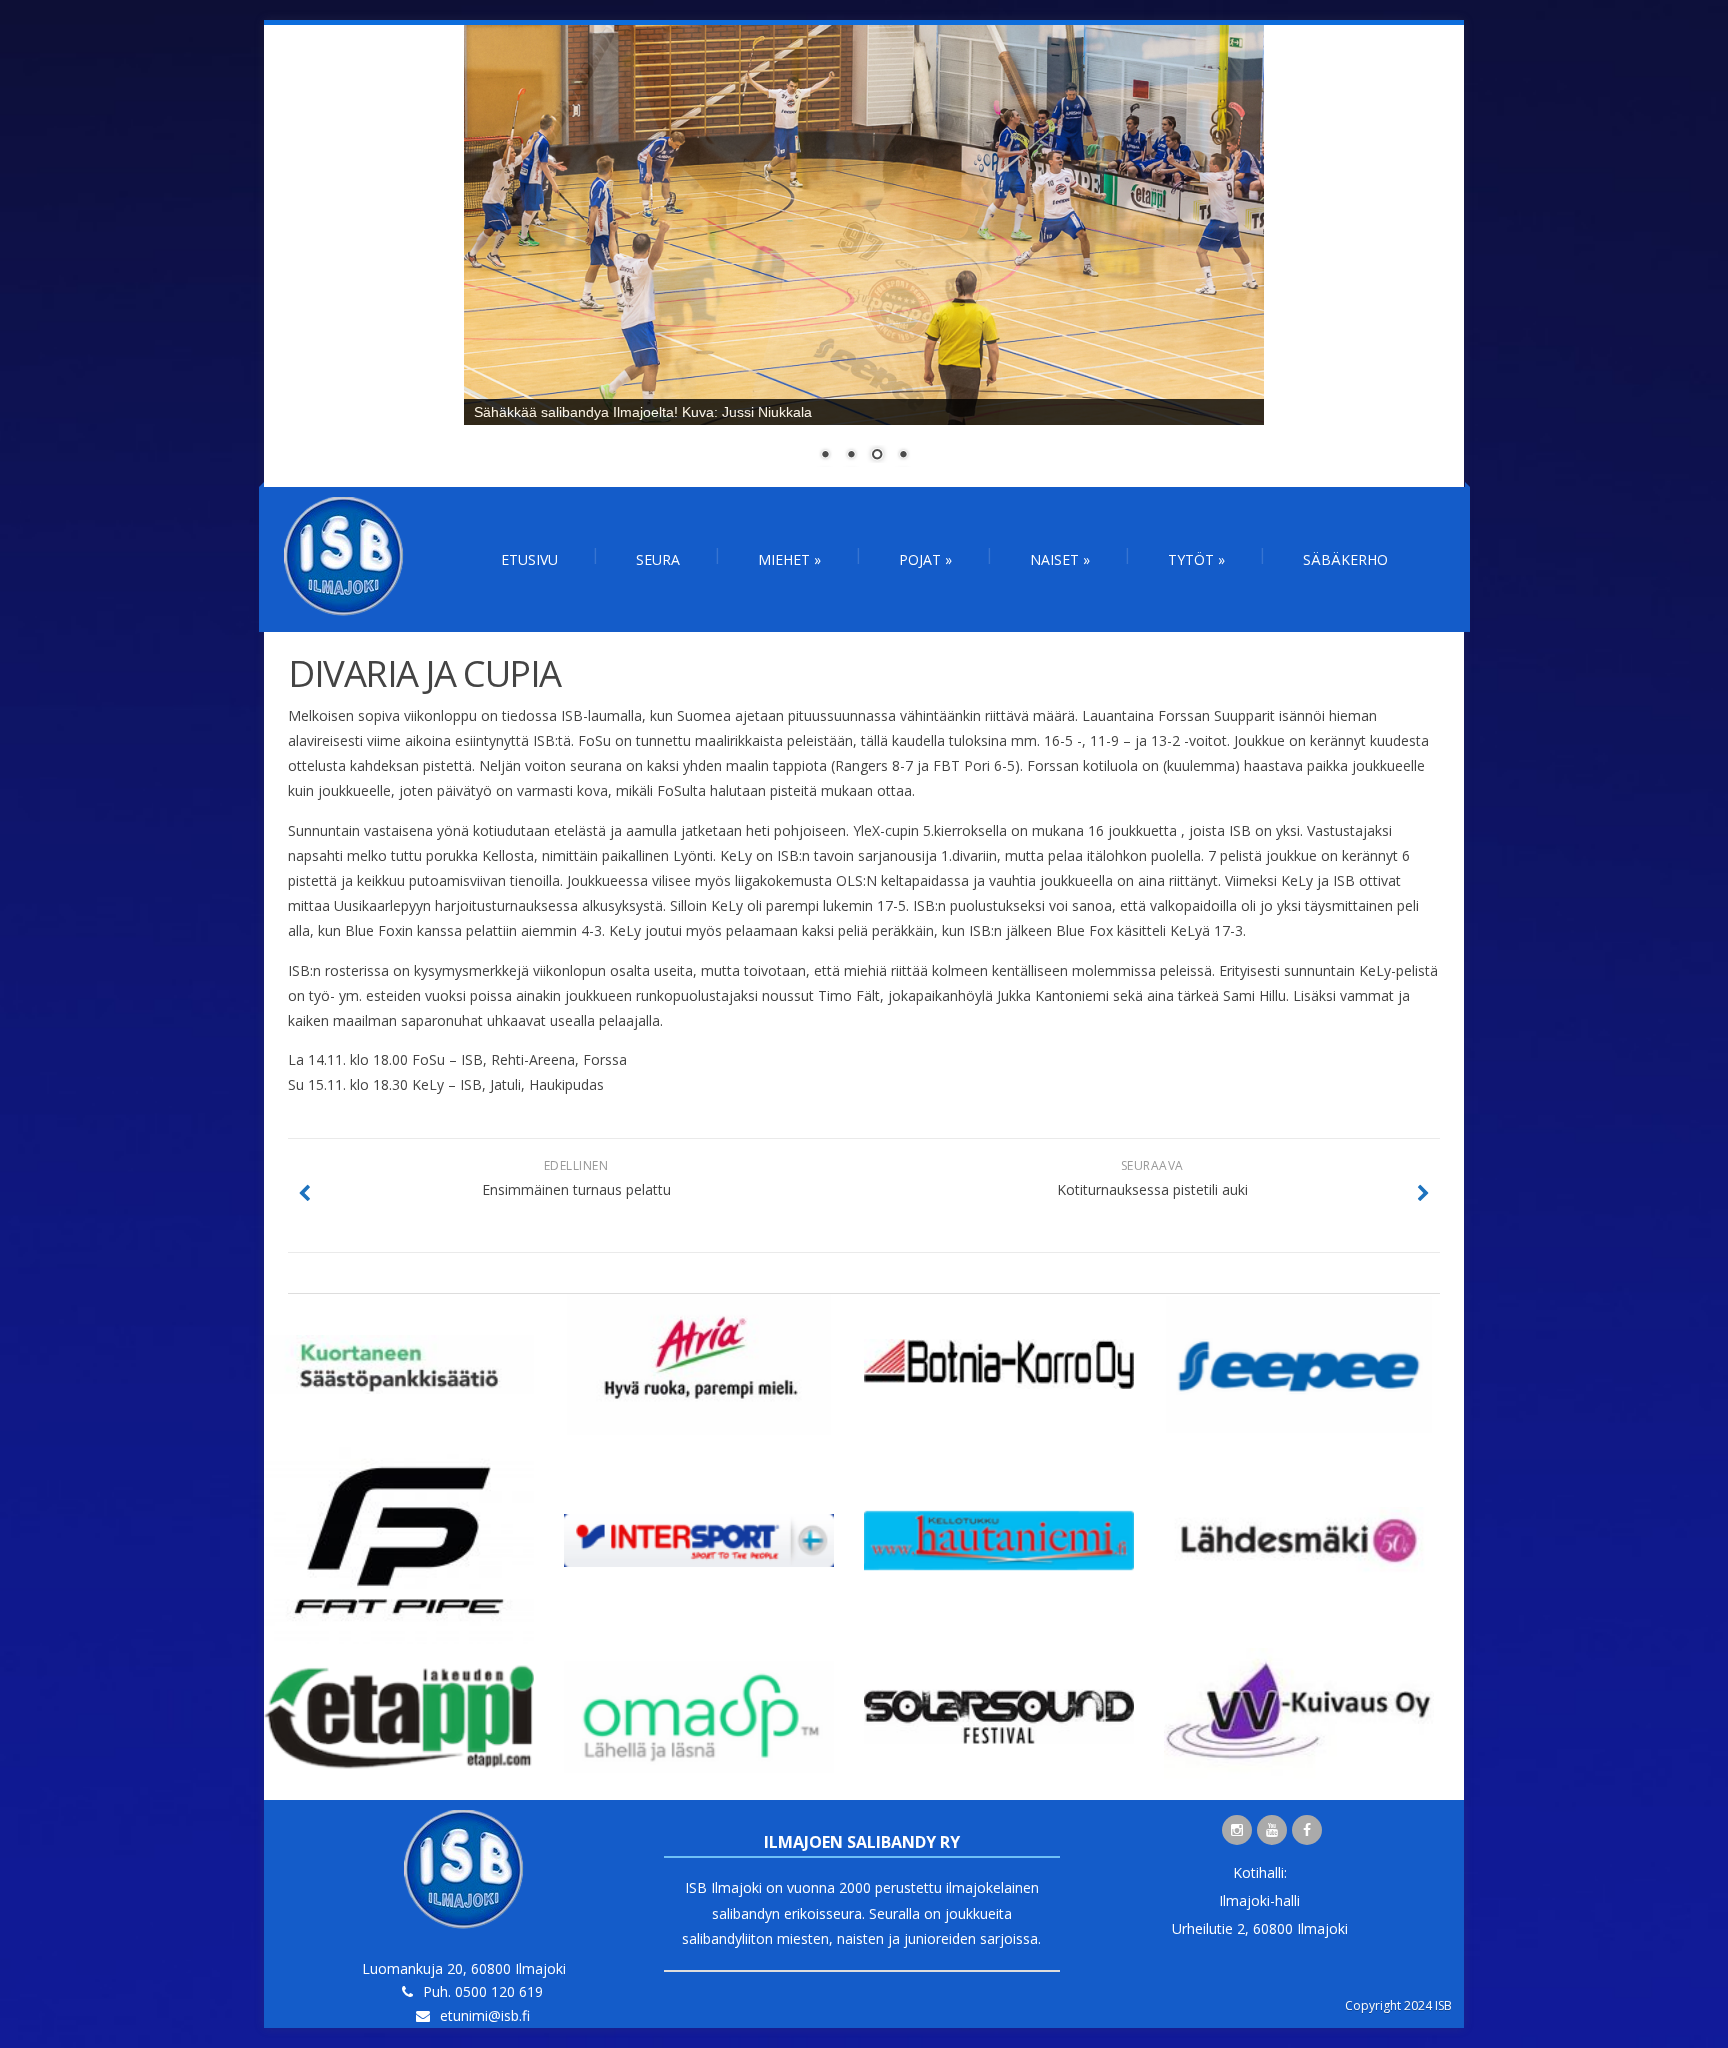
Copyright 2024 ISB (1398, 2005)
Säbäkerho (1345, 559)
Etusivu (529, 559)
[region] (864, 256)
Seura (658, 559)
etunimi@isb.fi (485, 2015)
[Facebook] (1307, 1830)
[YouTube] (1272, 1830)
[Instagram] (1237, 1830)
